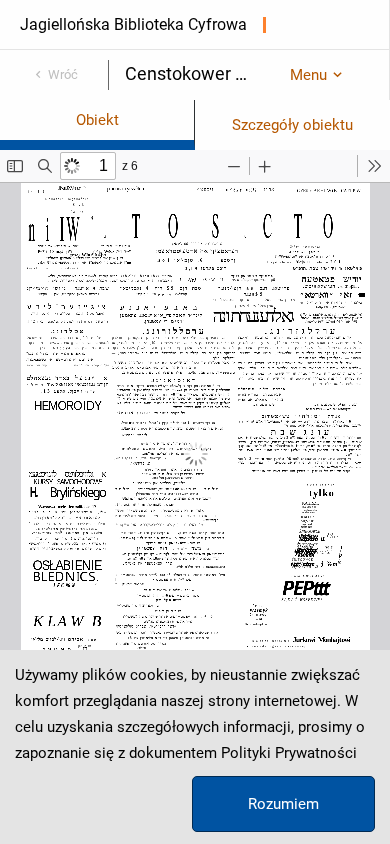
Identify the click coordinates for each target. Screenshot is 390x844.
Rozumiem (283, 804)
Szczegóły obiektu (292, 125)
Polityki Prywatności (289, 753)
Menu (308, 75)
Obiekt (97, 120)
